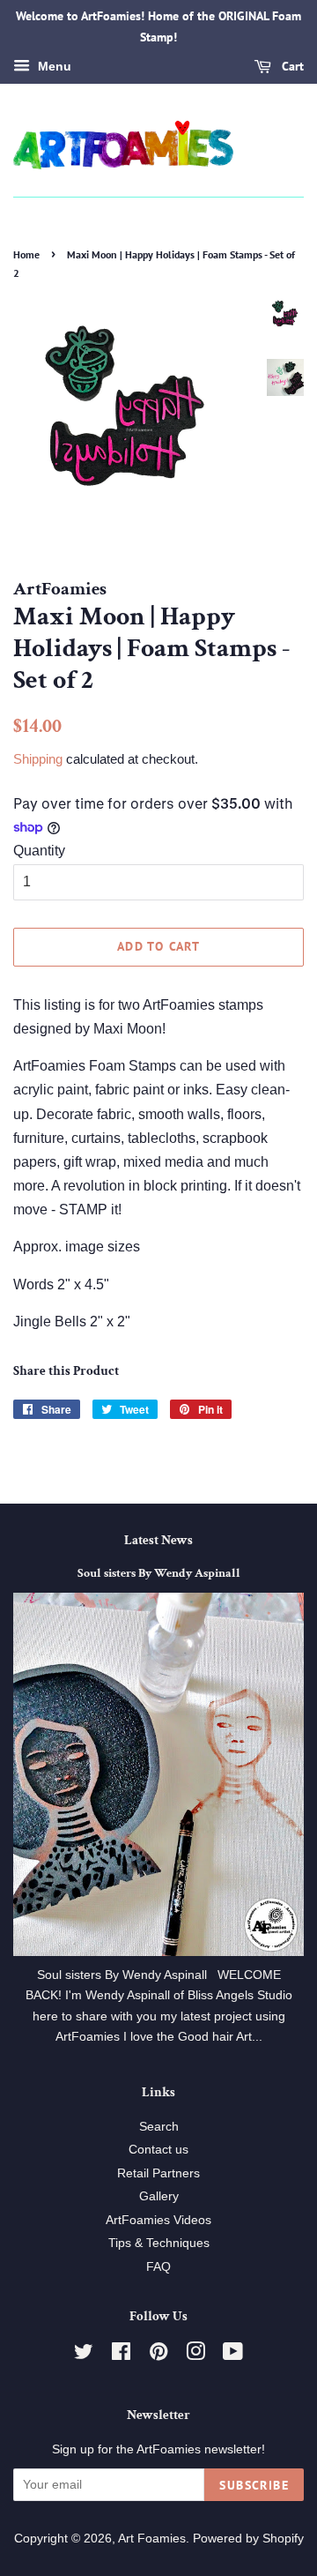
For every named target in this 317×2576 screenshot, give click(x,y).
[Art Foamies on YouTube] (233, 2355)
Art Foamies (152, 2539)
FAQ (158, 2267)
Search (159, 2127)
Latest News (158, 1540)
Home (26, 254)
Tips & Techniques (159, 2243)
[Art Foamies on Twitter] (84, 2355)
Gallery (159, 2196)
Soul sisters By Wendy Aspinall (159, 1573)
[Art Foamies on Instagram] (195, 2355)
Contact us (158, 2150)
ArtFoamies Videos (158, 2220)
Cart (291, 66)
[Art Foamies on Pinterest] (158, 2355)
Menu (53, 66)
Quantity (39, 851)
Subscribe (254, 2485)
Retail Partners (158, 2173)
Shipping (38, 759)
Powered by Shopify (248, 2539)
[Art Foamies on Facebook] (121, 2355)
